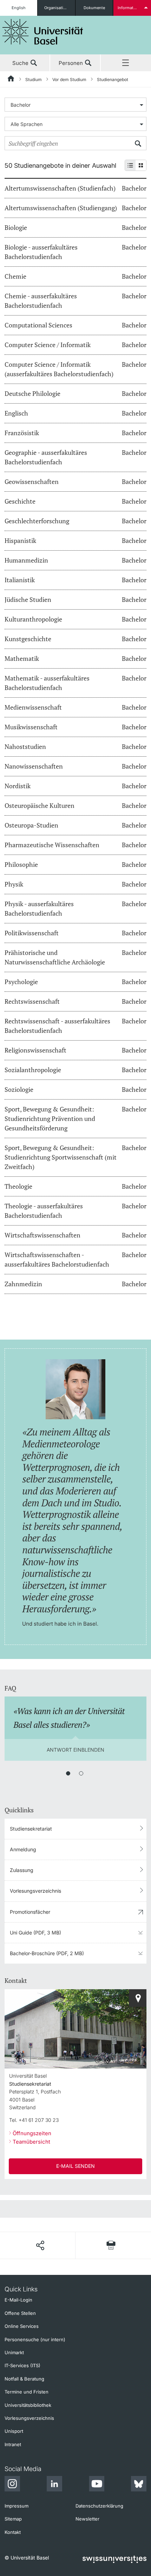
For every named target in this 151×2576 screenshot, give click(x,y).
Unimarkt (14, 2352)
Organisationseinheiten (60, 8)
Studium (34, 79)
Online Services (22, 2326)
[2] (81, 1773)
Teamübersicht (31, 2142)
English (19, 8)
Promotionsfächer (30, 1912)
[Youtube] (97, 2485)
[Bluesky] (139, 2485)
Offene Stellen (20, 2313)
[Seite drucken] (111, 2245)
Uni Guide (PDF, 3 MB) (35, 1933)
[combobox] (75, 105)
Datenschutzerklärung (99, 2506)
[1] (68, 1773)
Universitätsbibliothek (28, 2405)
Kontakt (13, 2532)
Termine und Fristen (27, 2392)
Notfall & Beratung (24, 2379)
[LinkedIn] (54, 2485)
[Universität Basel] (43, 32)
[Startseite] (11, 80)
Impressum (17, 2506)
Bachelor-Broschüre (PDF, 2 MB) (47, 1953)
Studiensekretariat (31, 1829)
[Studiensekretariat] (138, 1998)
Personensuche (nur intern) (35, 2339)
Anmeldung (23, 1849)
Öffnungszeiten (32, 2133)
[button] (40, 2245)
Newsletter (87, 2519)
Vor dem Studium (69, 79)
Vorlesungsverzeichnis (35, 1891)
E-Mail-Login (18, 2300)
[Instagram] (12, 2485)
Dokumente (94, 8)
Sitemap (13, 2519)
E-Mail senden (75, 2166)
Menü (126, 63)
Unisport (14, 2431)
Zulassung (22, 1870)
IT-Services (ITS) (22, 2365)
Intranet (13, 2444)
